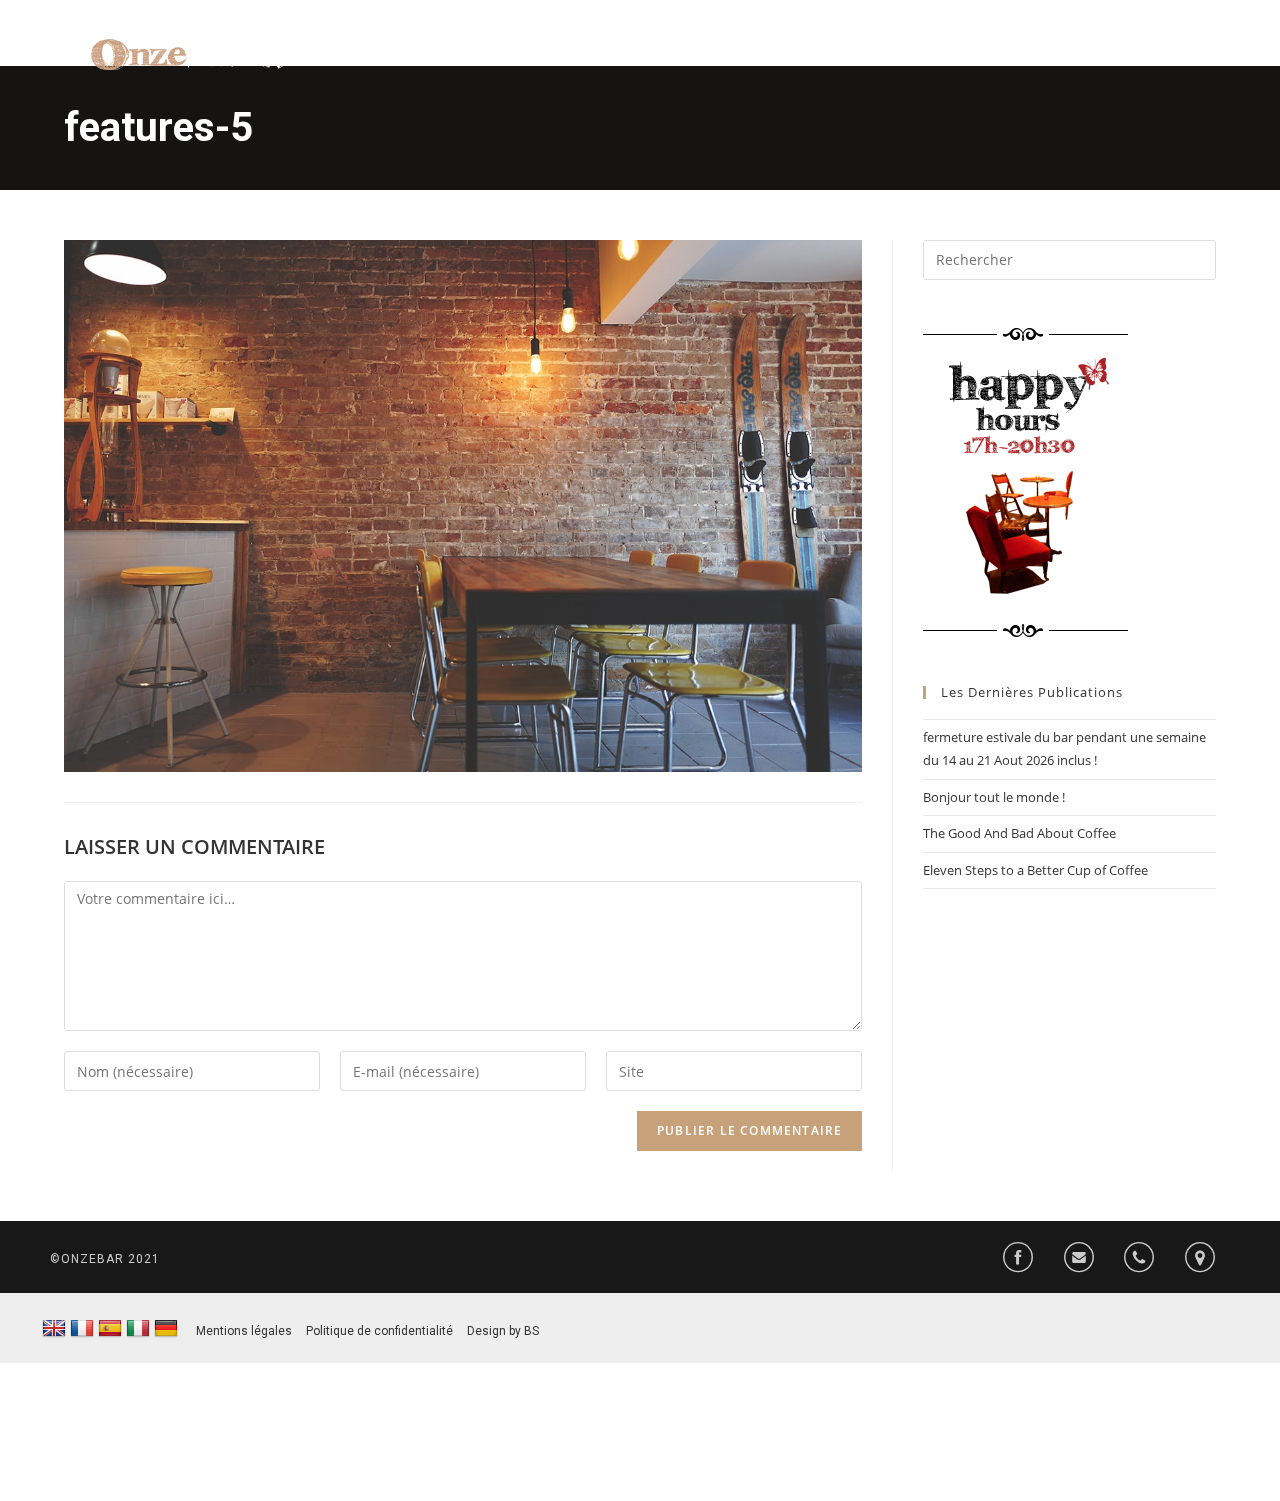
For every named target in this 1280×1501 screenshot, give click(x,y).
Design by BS (503, 1331)
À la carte (729, 60)
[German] (166, 1329)
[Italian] (138, 1329)
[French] (82, 1329)
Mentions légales (244, 1331)
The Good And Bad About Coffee (1019, 833)
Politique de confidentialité (379, 1331)
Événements (1015, 60)
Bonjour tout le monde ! (994, 797)
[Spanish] (110, 1329)
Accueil (628, 60)
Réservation (1146, 60)
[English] (54, 1329)
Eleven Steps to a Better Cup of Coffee (1035, 870)
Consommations (866, 60)
